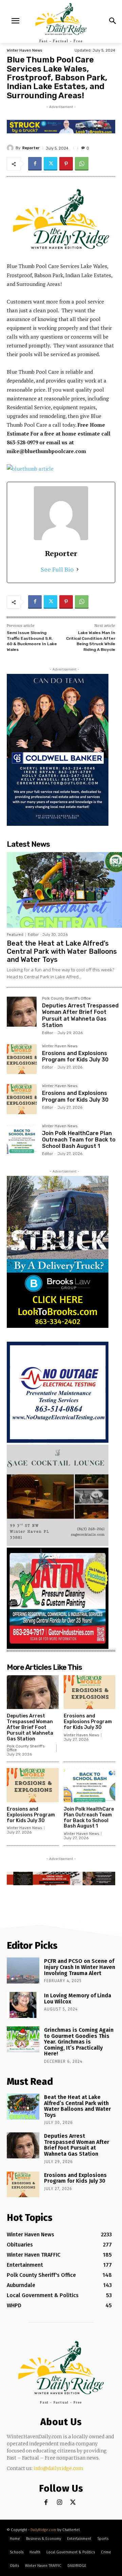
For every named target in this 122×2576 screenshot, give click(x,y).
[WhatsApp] (82, 164)
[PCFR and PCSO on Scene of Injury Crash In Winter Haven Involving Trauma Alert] (23, 1970)
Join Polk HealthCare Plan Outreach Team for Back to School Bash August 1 (79, 1140)
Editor (33, 935)
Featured (15, 935)
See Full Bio (57, 569)
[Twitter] (50, 164)
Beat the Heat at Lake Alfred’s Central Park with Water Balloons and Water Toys (62, 951)
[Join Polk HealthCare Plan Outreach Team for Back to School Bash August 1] (22, 1139)
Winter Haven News (24, 50)
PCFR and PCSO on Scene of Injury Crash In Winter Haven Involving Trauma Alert (80, 1967)
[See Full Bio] (78, 569)
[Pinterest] (66, 164)
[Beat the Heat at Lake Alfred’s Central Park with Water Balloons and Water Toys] (64, 890)
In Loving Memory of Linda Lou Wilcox (78, 1999)
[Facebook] (35, 164)
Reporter (31, 148)
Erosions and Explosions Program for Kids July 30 (75, 1056)
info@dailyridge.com (58, 2468)
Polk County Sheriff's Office (66, 999)
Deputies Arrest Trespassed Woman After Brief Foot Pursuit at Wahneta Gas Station (80, 1015)
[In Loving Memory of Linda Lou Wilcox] (23, 2005)
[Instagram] (59, 2503)
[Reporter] (11, 148)
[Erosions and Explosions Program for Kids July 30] (22, 1059)
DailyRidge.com (43, 2530)
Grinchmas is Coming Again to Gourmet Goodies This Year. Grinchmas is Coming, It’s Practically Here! (79, 2042)
